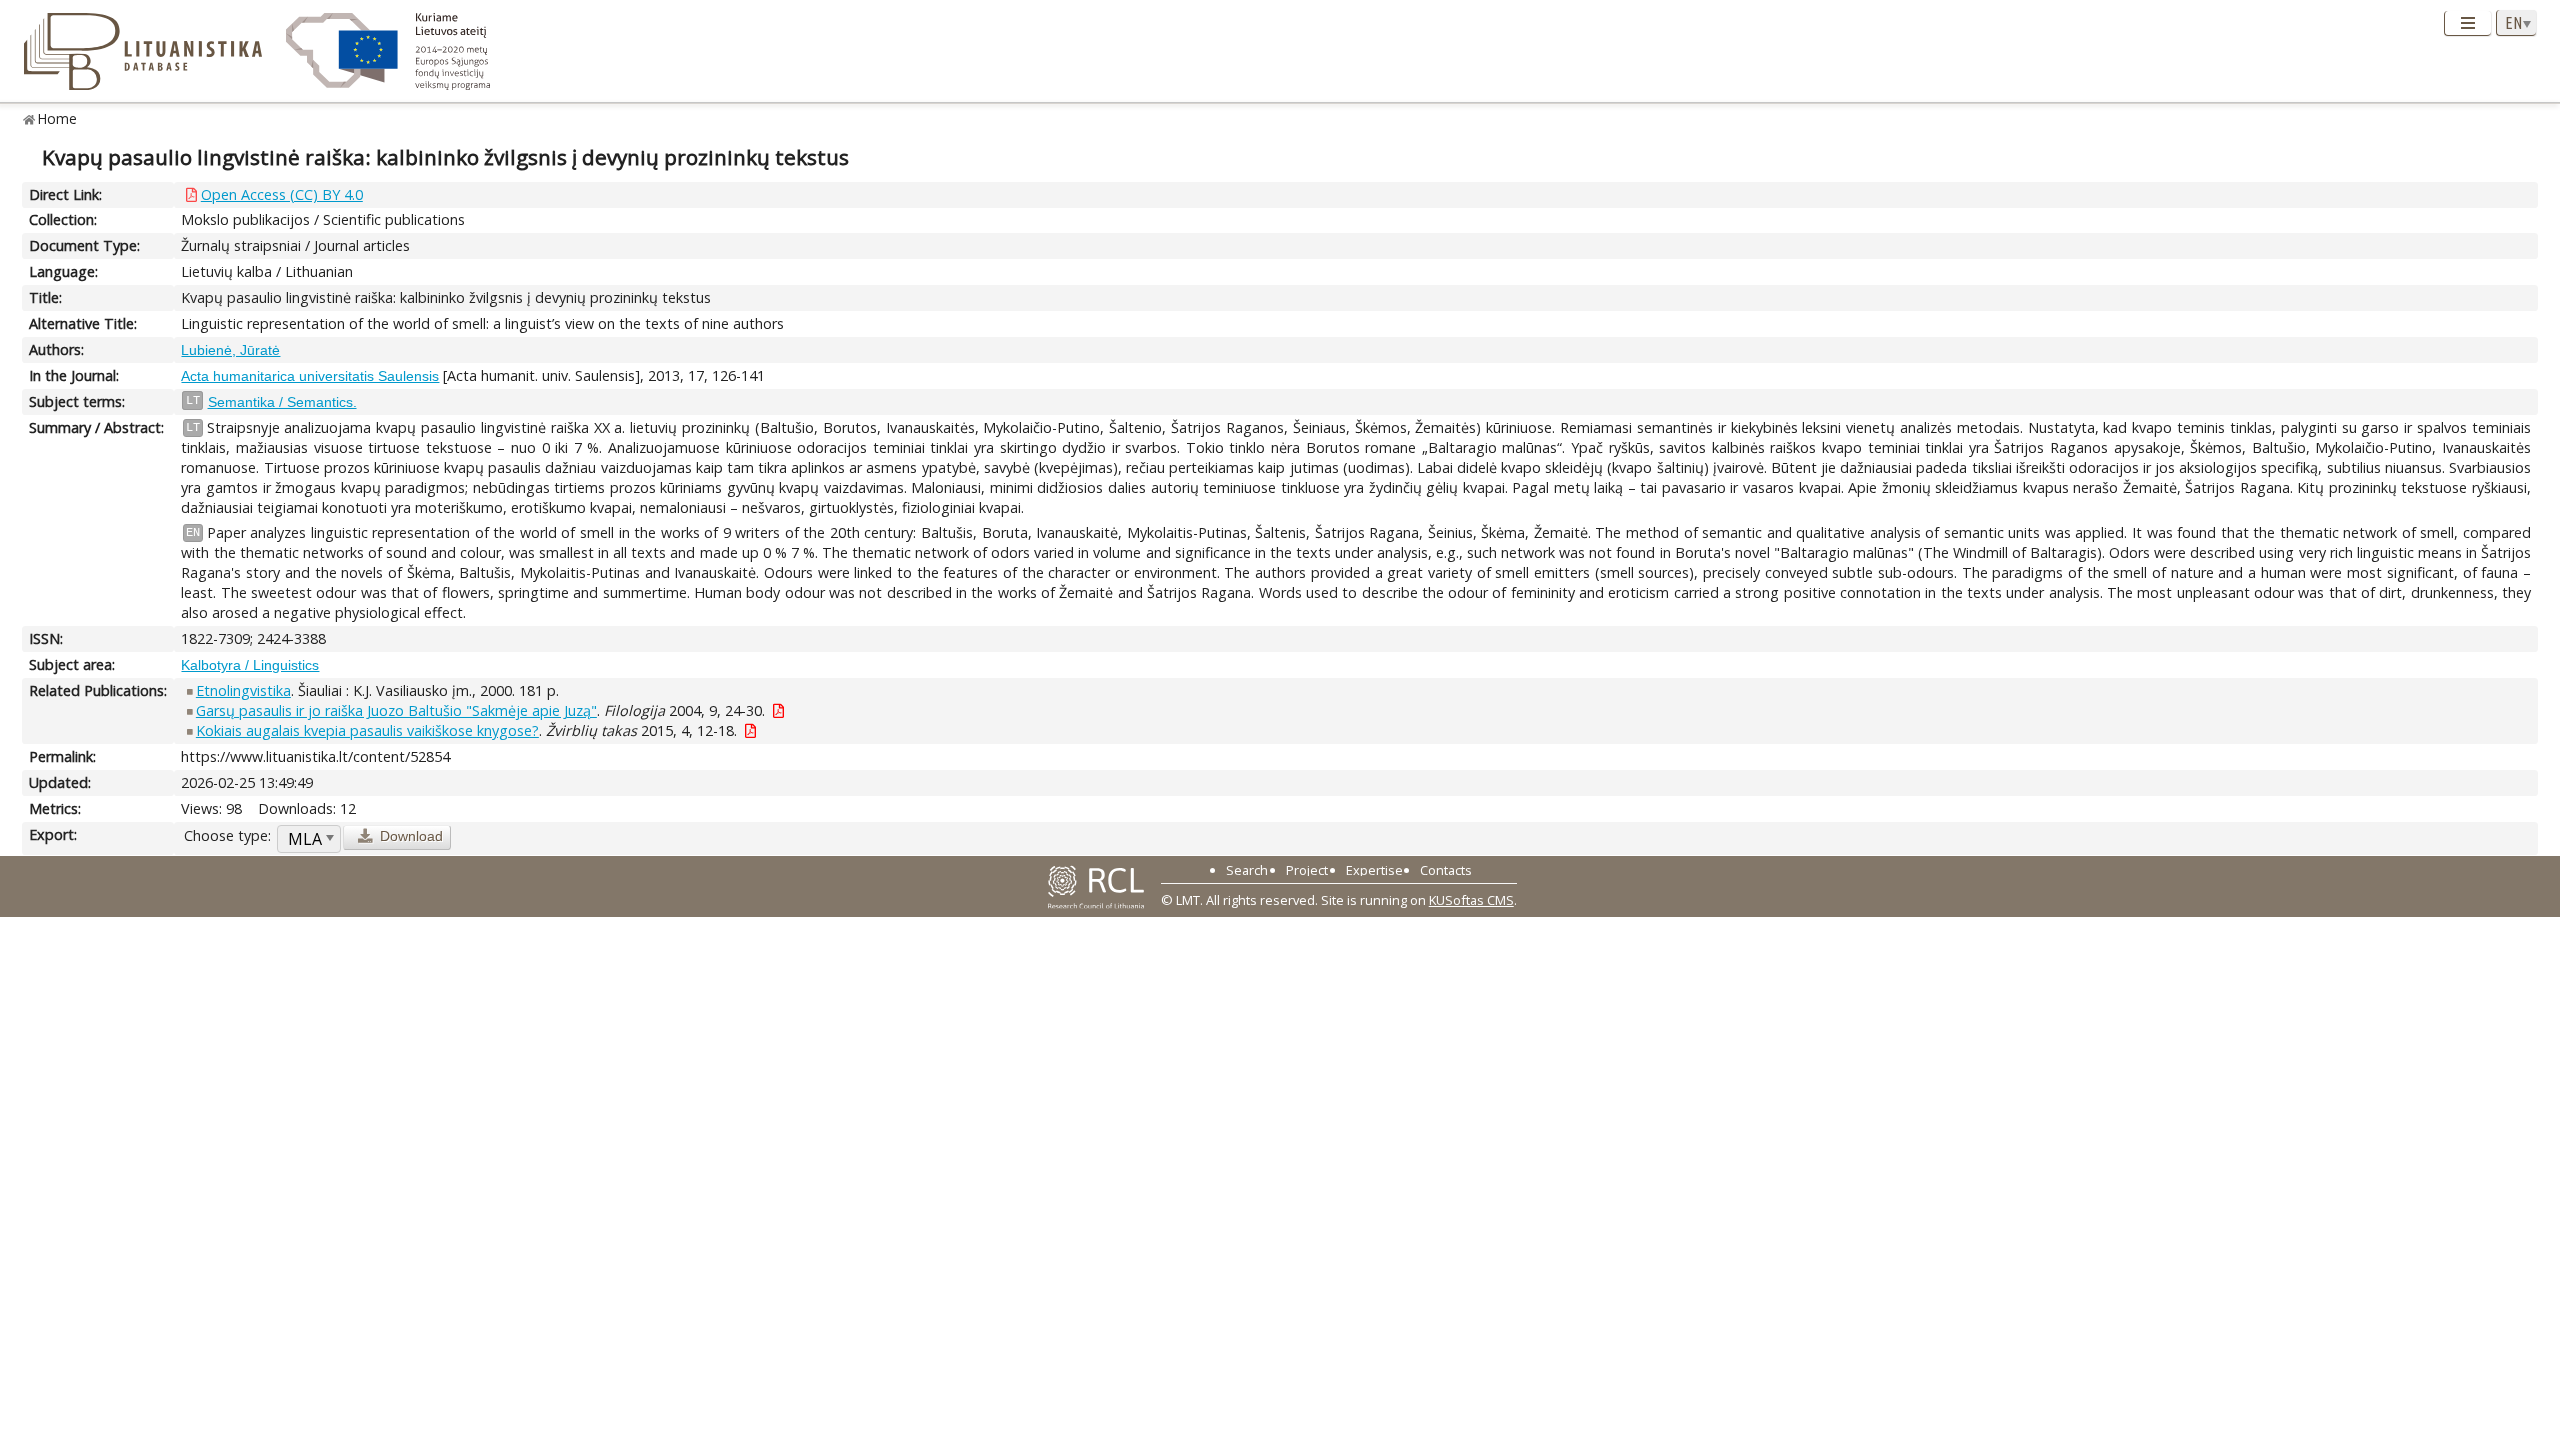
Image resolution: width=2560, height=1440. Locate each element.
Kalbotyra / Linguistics (250, 665)
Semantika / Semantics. (282, 402)
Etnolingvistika (243, 690)
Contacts (1446, 870)
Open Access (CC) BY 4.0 (282, 194)
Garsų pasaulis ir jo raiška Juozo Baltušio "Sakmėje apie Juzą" (396, 710)
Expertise (1374, 870)
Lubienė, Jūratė (230, 350)
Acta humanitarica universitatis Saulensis (310, 376)
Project (1307, 870)
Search (1247, 870)
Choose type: (227, 835)
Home (57, 118)
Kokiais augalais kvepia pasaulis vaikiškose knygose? (367, 730)
